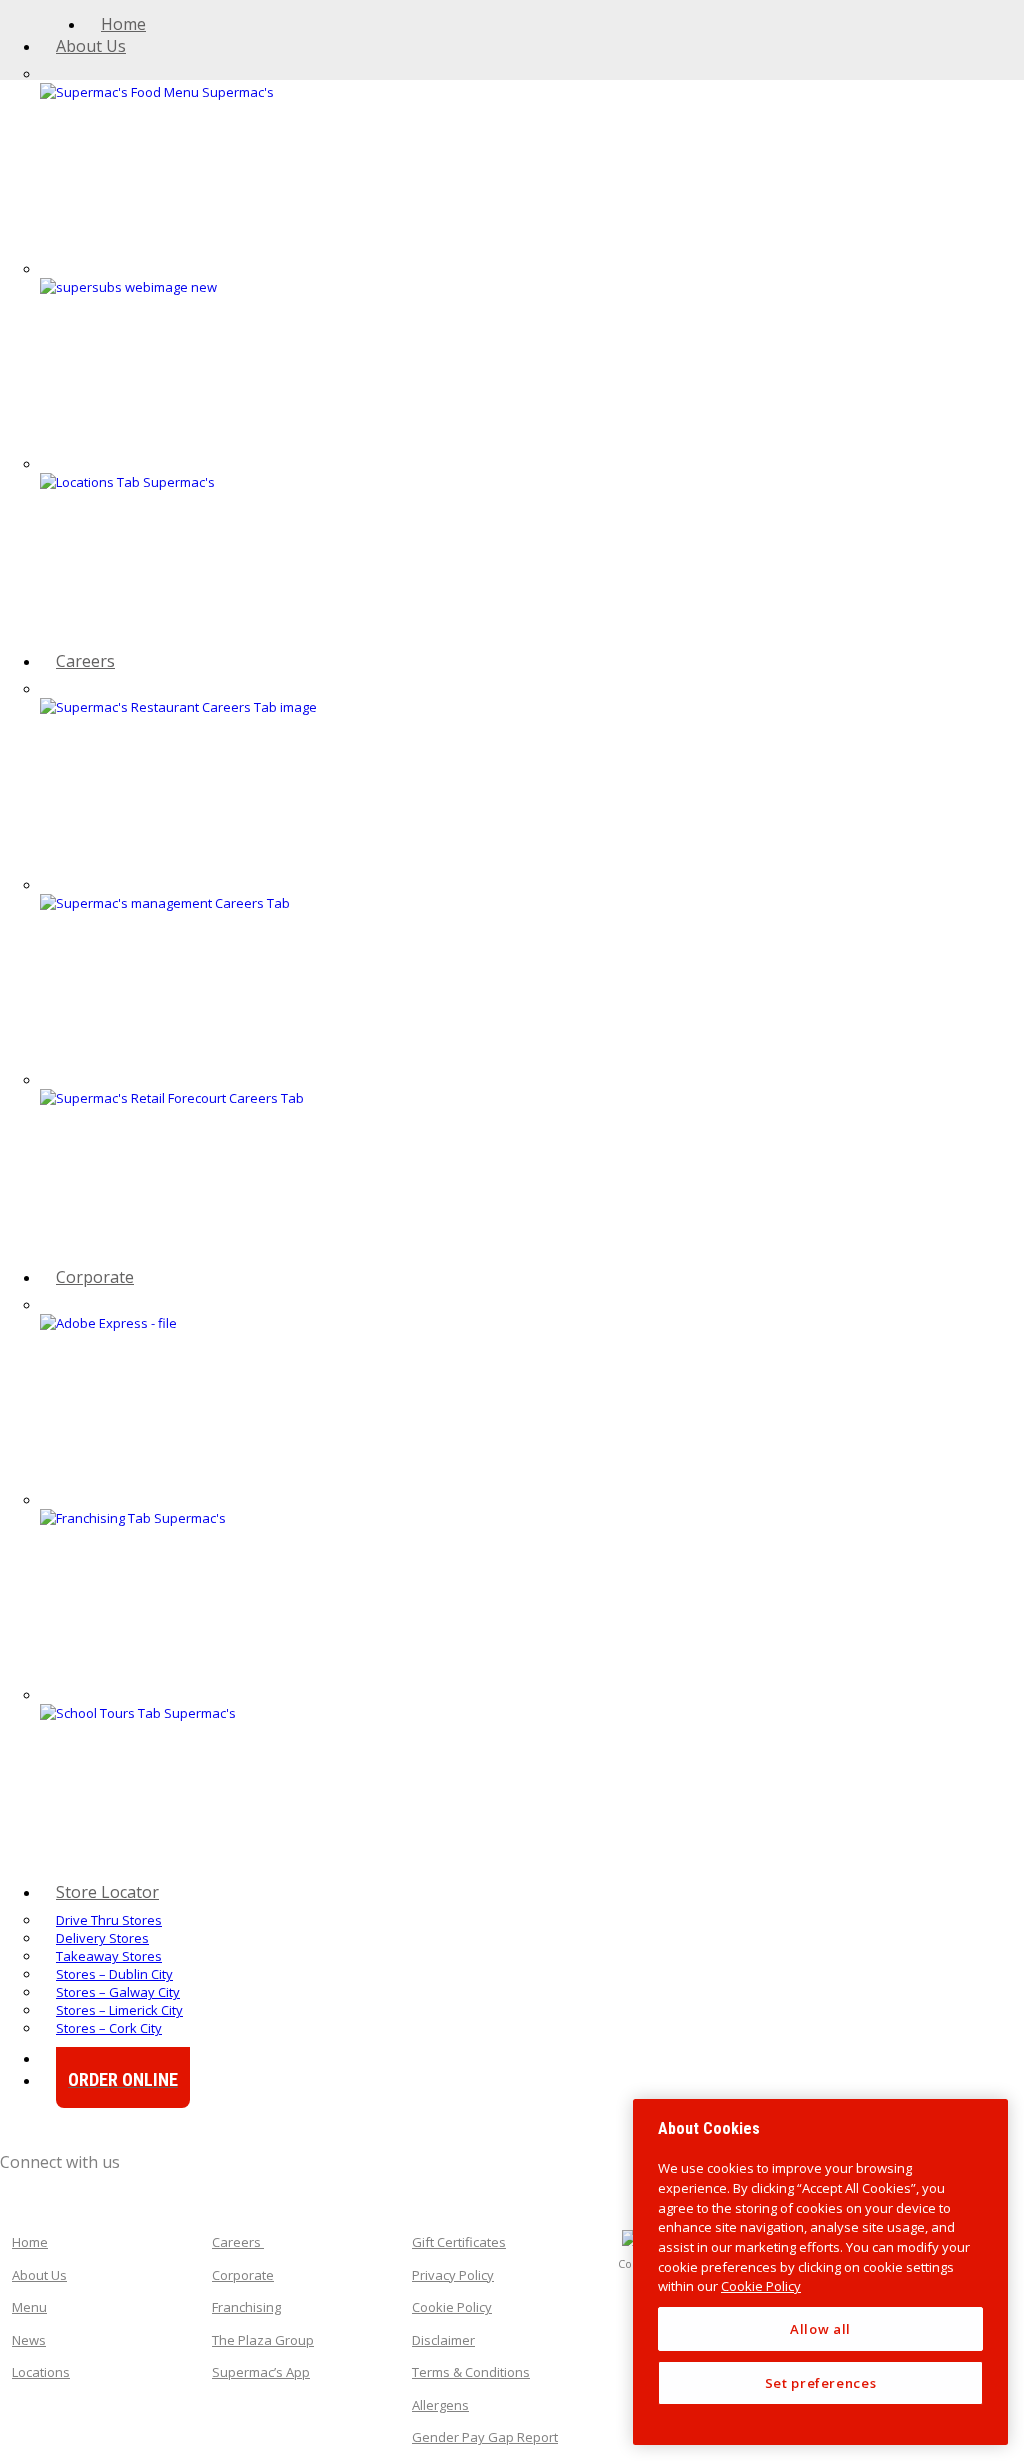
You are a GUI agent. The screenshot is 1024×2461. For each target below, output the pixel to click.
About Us (39, 2275)
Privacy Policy (453, 2275)
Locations (41, 2372)
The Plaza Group (263, 2340)
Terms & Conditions (471, 2372)
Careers (238, 2242)
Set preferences (821, 2383)
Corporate (243, 2275)
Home (30, 2242)
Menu (29, 2307)
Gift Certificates (459, 2242)
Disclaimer (443, 2340)
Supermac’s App (261, 2372)
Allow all (820, 2329)
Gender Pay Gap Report (485, 2437)
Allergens (440, 2405)
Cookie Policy (452, 2307)
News (29, 2340)
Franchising (246, 2307)
